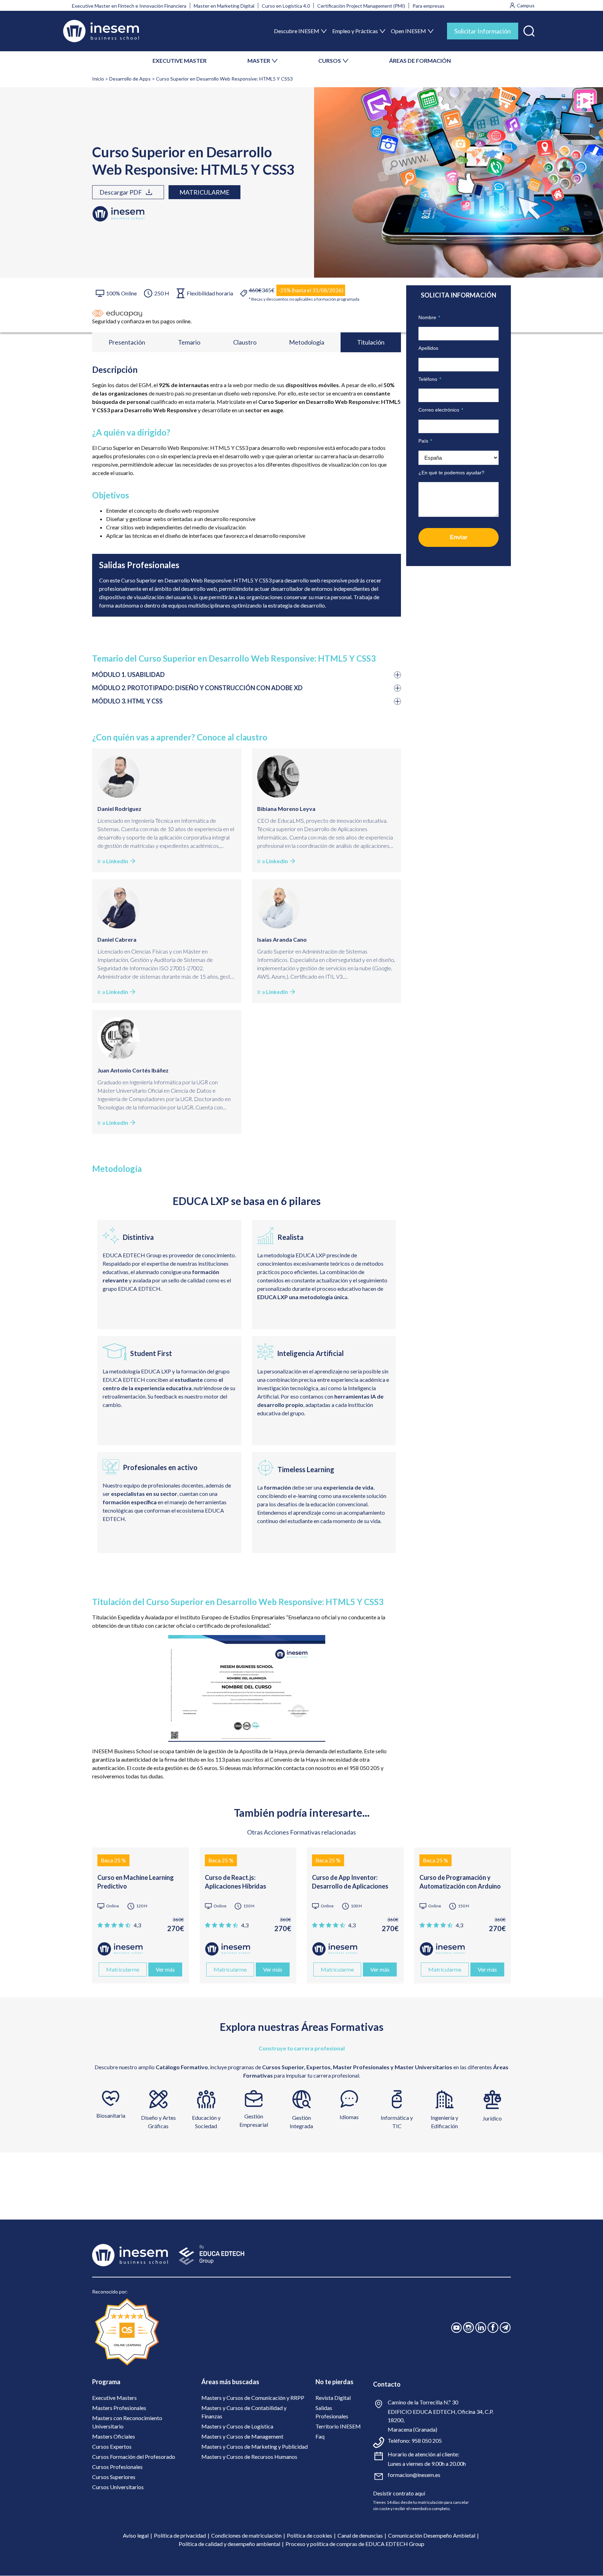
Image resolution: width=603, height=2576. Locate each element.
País (425, 441)
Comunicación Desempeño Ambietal (432, 2535)
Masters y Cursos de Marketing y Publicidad (255, 2446)
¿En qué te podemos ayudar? (451, 473)
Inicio (98, 79)
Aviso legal (136, 2535)
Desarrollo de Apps (130, 79)
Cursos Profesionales (117, 2467)
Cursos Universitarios (118, 2487)
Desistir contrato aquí (399, 2493)
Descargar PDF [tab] (121, 192)
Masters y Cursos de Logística (237, 2426)
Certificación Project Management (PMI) (361, 6)
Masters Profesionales (119, 2408)
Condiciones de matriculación (246, 2535)
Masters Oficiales (114, 2436)
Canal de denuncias (360, 2535)
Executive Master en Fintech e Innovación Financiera (129, 6)
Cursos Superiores (114, 2477)
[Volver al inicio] (101, 31)
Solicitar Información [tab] (483, 31)
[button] (529, 29)
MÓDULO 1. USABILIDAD (128, 675)
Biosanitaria (111, 2115)
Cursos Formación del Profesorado (134, 2457)
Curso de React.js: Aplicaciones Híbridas (236, 1882)
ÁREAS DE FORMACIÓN (420, 61)
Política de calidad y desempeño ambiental (229, 2544)
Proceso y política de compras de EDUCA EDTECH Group (355, 2544)
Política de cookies (310, 2535)
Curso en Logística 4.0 (286, 6)
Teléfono (430, 379)
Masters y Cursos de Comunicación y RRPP (253, 2398)
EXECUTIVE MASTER (180, 61)
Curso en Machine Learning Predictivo (136, 1882)
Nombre (429, 317)
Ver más (165, 1969)
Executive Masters (114, 2398)
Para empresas (429, 6)
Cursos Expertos (112, 2446)
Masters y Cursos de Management (242, 2436)
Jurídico (492, 2118)
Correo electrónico (441, 410)
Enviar (459, 537)
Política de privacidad (180, 2535)
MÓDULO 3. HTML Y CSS (127, 701)
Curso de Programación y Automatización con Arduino (460, 1882)
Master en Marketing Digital (224, 6)
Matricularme (204, 192)
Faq (320, 2436)
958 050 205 (427, 2441)
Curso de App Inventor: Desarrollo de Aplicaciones (350, 1882)
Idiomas (349, 2117)
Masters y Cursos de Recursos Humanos (249, 2457)
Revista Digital (333, 2398)
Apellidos (428, 348)
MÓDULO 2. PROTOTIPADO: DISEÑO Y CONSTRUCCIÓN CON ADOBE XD (197, 688)
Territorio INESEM (338, 2426)
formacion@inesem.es (414, 2475)
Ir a (113, 861)
